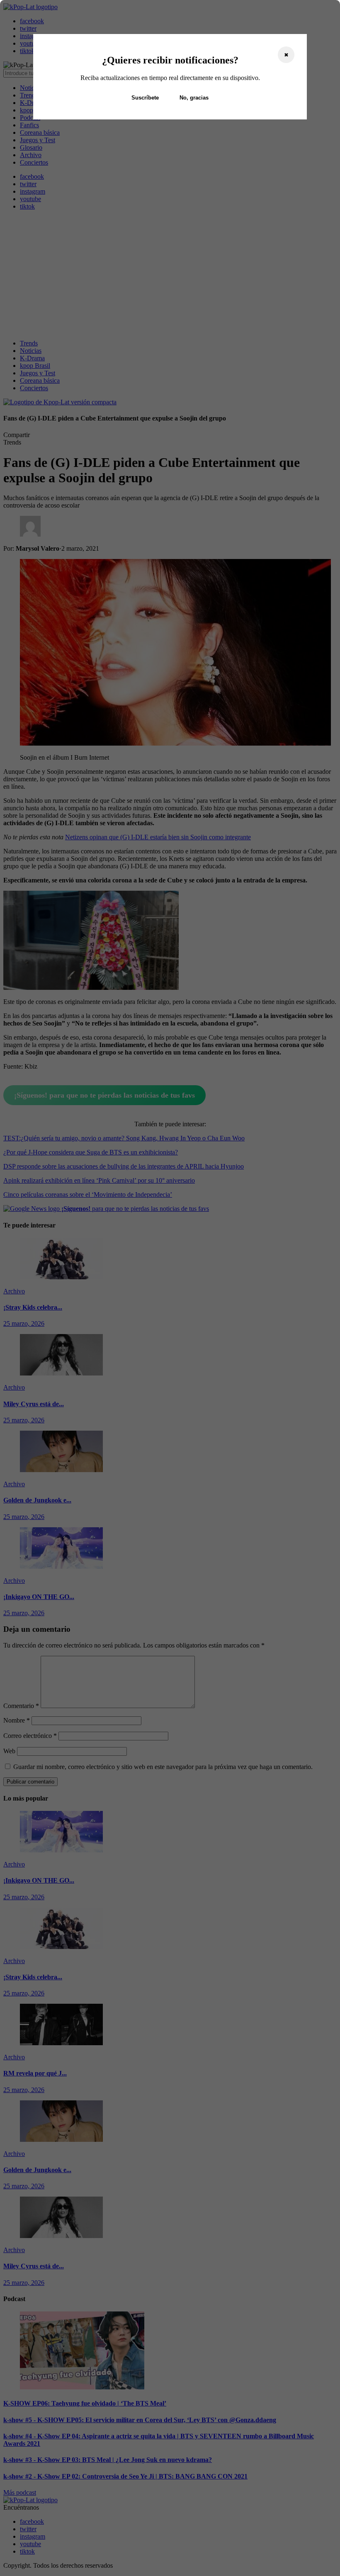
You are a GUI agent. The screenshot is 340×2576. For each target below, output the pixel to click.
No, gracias (194, 98)
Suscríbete (145, 98)
